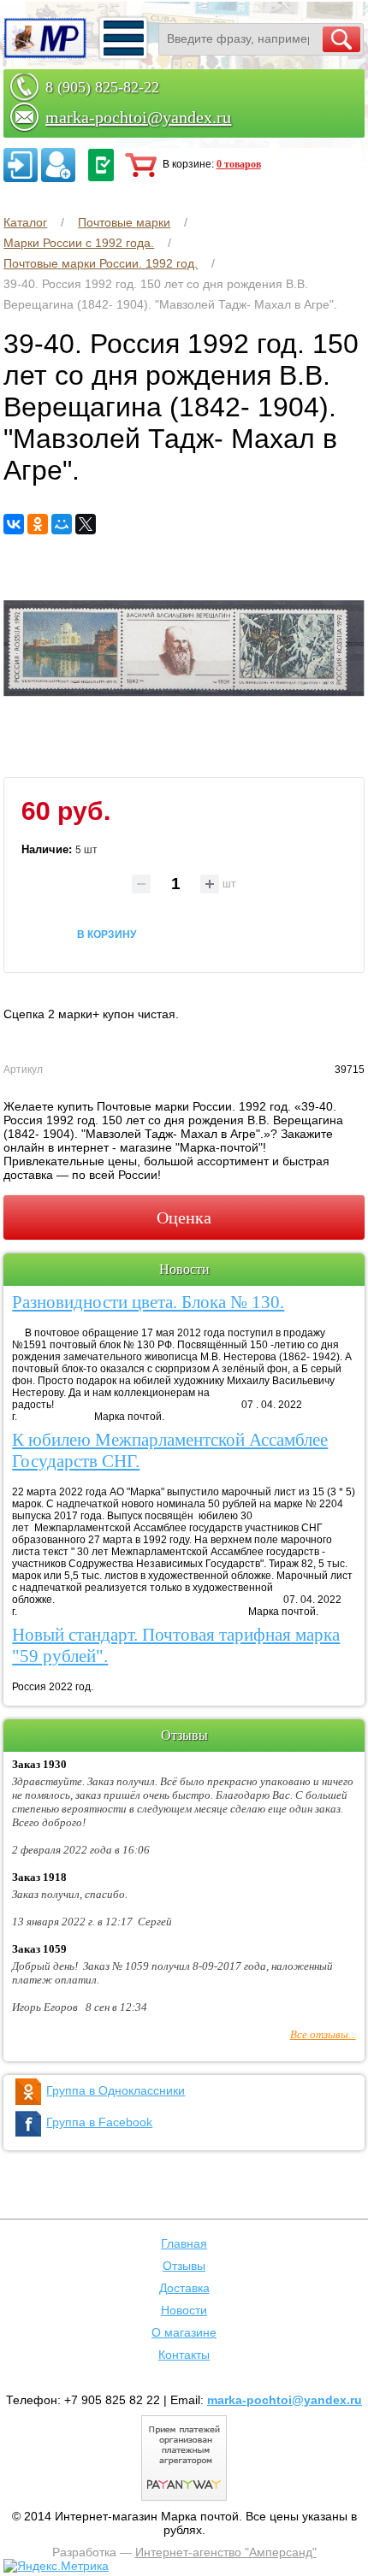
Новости (184, 2310)
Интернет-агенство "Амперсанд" (226, 2552)
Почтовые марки (124, 222)
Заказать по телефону (101, 165)
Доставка (184, 2288)
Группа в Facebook (99, 2122)
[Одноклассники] (38, 524)
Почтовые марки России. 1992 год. (101, 263)
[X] (86, 524)
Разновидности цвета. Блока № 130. (148, 1302)
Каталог (25, 222)
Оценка (184, 1217)
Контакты (184, 2355)
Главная (184, 2243)
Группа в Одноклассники (116, 2090)
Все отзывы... (323, 2034)
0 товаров (239, 164)
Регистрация (58, 165)
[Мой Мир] (62, 524)
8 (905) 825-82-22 (102, 87)
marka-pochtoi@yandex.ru (138, 117)
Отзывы (184, 2266)
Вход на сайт (21, 165)
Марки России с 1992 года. (79, 243)
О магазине (184, 2332)
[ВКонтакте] (14, 524)
